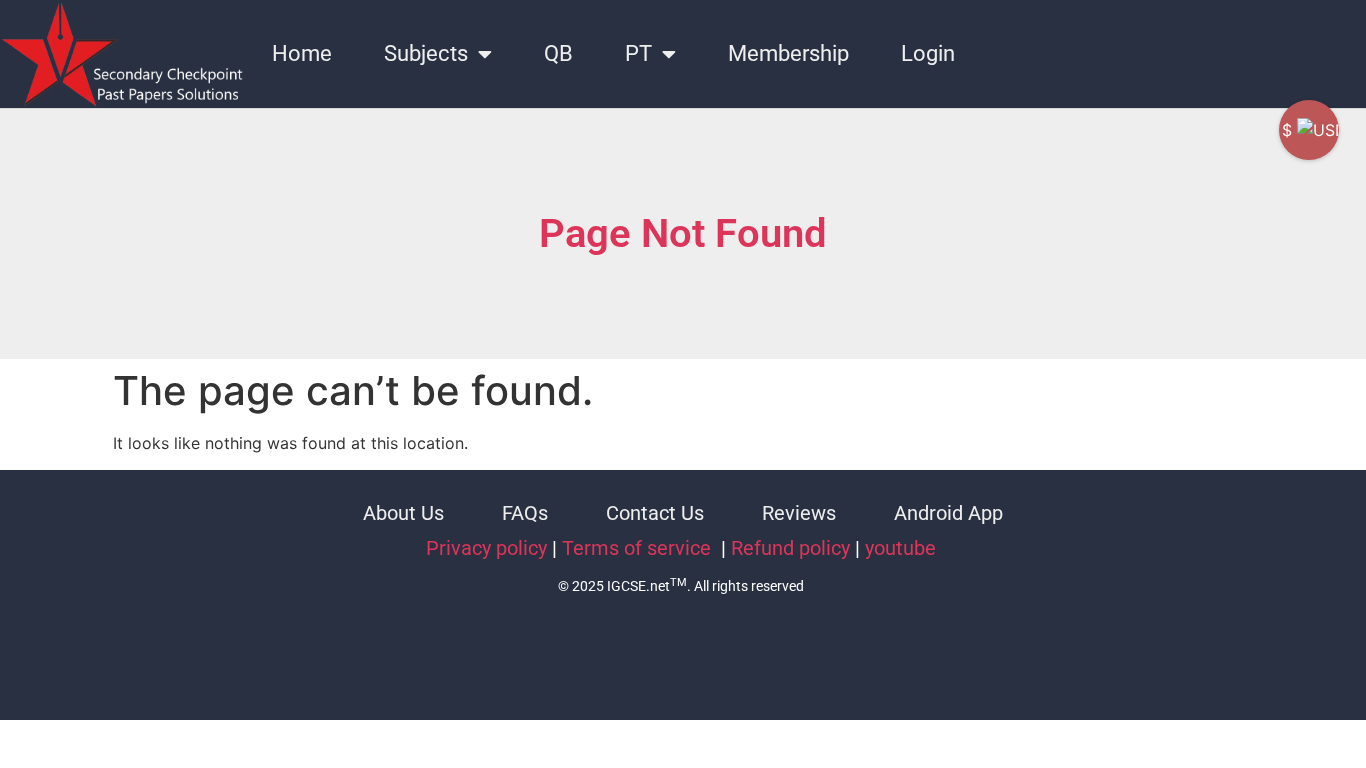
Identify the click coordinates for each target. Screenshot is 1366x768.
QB (558, 53)
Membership (788, 53)
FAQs (525, 513)
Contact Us (655, 513)
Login (928, 53)
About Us (403, 513)
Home (302, 53)
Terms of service (639, 548)
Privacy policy (486, 548)
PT (638, 53)
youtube (900, 548)
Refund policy (790, 548)
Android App (948, 513)
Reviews (799, 513)
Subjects (426, 53)
